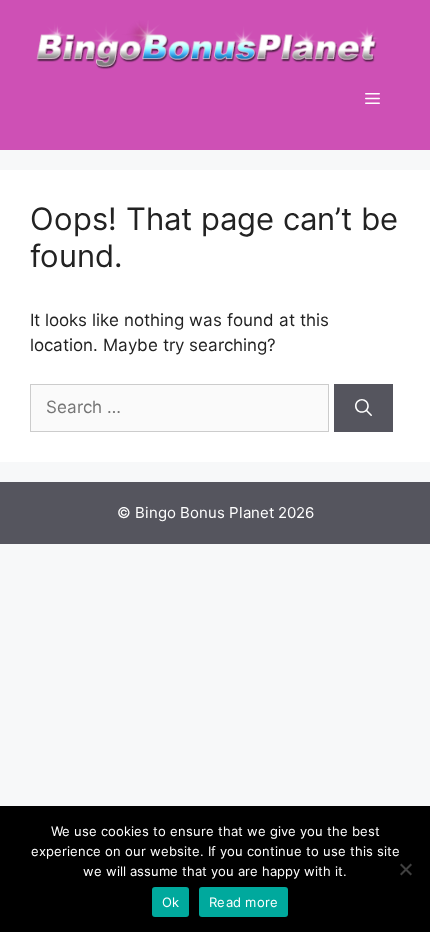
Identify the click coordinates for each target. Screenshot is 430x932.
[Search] (363, 408)
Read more (243, 902)
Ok (171, 902)
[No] (405, 869)
